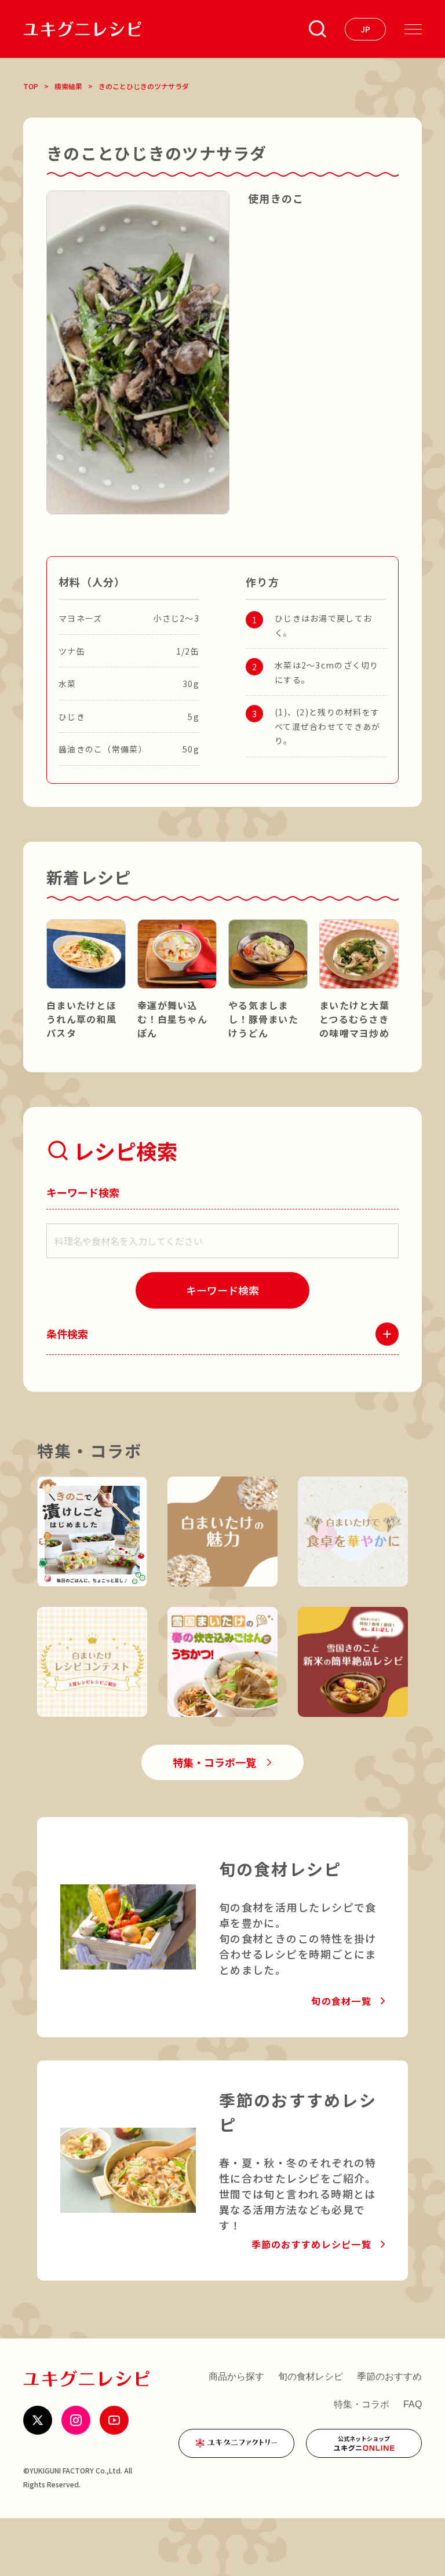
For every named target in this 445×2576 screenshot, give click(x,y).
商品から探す (236, 2376)
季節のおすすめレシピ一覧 (311, 2244)
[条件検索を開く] (318, 29)
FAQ (413, 2404)
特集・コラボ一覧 (214, 1762)
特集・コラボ (362, 2404)
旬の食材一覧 (341, 2001)
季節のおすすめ (389, 2376)
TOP (31, 86)
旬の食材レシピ (311, 2376)
